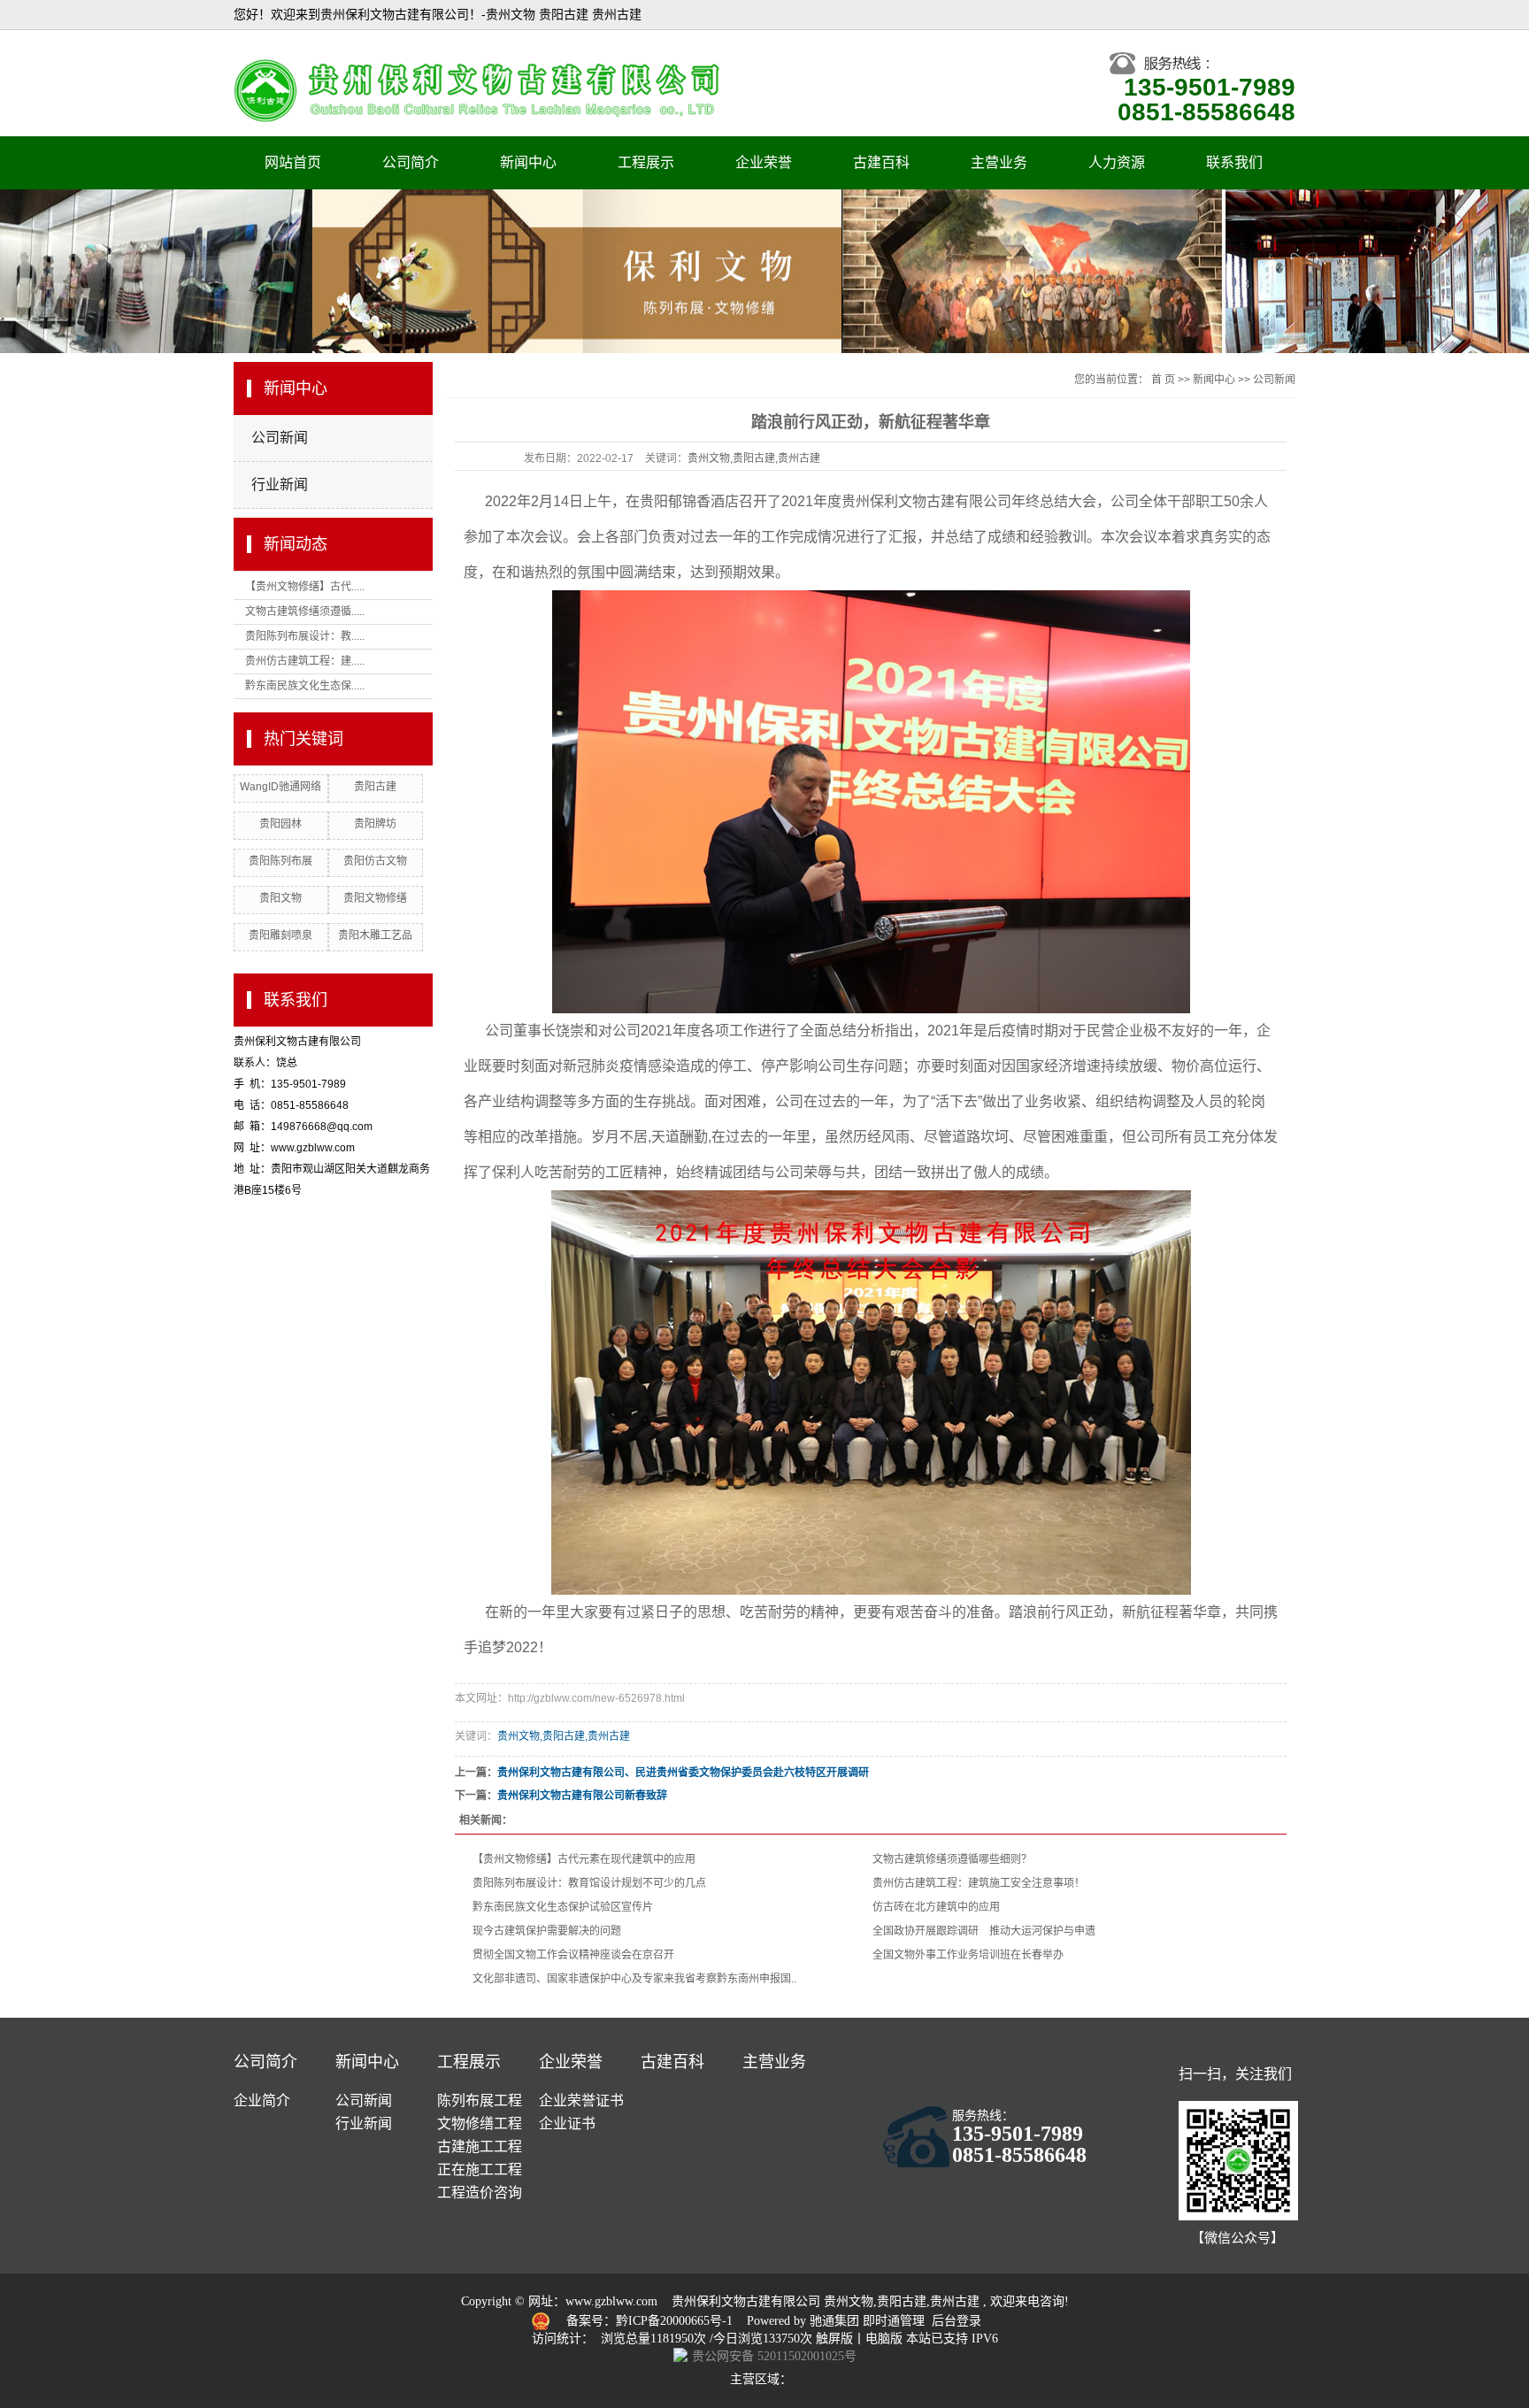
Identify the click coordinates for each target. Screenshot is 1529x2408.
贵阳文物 (280, 898)
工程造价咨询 (480, 2193)
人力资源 (1117, 162)
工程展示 (646, 162)
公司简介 (411, 162)
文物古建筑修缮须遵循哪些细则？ (952, 1859)
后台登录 (957, 2321)
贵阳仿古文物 (375, 861)
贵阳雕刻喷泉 (280, 935)
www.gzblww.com (611, 2301)
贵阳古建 (375, 787)
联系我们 (1234, 162)
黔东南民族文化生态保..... (305, 686)
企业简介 (262, 2100)
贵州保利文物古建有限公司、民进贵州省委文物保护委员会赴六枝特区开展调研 (683, 1773)
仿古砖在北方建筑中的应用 (936, 1907)
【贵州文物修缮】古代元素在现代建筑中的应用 (584, 1859)
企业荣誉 (764, 162)
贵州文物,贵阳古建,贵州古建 (754, 458)
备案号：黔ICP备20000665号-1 (651, 2321)
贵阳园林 (280, 824)
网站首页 (293, 162)
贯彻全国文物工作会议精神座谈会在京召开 (573, 1955)
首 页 (1163, 380)
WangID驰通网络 (280, 787)
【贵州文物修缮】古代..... (305, 587)
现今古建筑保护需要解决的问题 (547, 1931)
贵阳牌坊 (375, 824)
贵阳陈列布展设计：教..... (305, 636)
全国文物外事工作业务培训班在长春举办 (968, 1955)
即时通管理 (894, 2321)
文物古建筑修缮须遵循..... (305, 612)
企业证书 (567, 2123)
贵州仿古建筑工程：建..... (305, 661)
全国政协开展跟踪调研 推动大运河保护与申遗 (984, 1931)
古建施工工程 (480, 2146)
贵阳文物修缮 (375, 898)
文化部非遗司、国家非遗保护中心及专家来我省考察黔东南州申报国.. (634, 1979)
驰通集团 (836, 2321)
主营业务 (999, 162)
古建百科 (881, 162)
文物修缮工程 (480, 2123)
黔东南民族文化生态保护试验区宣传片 (563, 1907)
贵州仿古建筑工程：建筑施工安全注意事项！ (979, 1883)
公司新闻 (280, 438)
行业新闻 (280, 485)
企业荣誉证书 (581, 2100)
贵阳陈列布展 (280, 861)
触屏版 (834, 2339)
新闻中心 (528, 162)
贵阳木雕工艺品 (375, 935)
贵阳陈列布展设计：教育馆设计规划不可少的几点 (589, 1883)
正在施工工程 (480, 2170)
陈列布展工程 (480, 2100)
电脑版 (884, 2339)
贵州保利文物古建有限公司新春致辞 (582, 1796)
